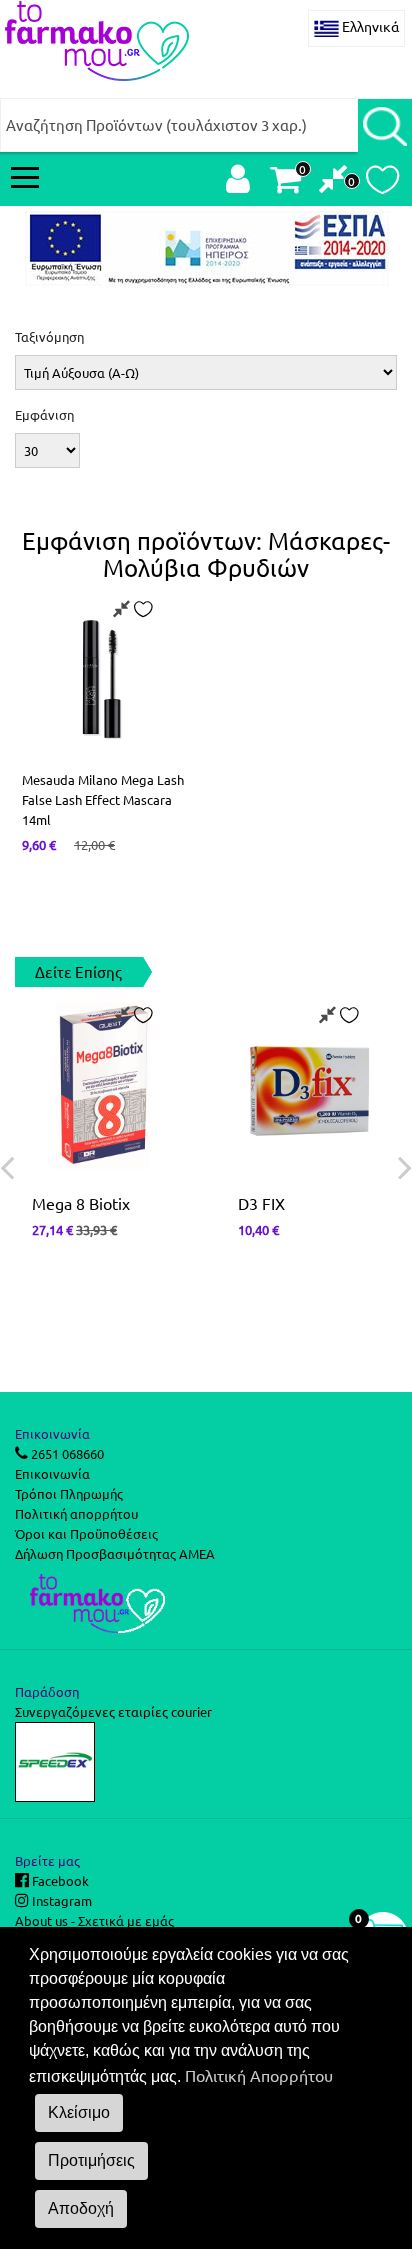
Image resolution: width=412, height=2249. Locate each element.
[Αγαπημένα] (382, 185)
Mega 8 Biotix (81, 1203)
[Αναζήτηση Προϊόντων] (385, 125)
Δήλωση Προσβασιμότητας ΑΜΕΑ (115, 1553)
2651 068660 (66, 1453)
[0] (333, 183)
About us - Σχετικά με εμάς (94, 1920)
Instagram (60, 1900)
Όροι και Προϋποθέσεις (86, 1533)
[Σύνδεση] (238, 183)
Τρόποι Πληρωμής (69, 1493)
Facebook (59, 1880)
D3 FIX (261, 1203)
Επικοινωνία (52, 1473)
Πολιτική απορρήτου (76, 1513)
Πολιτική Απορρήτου (259, 2075)
